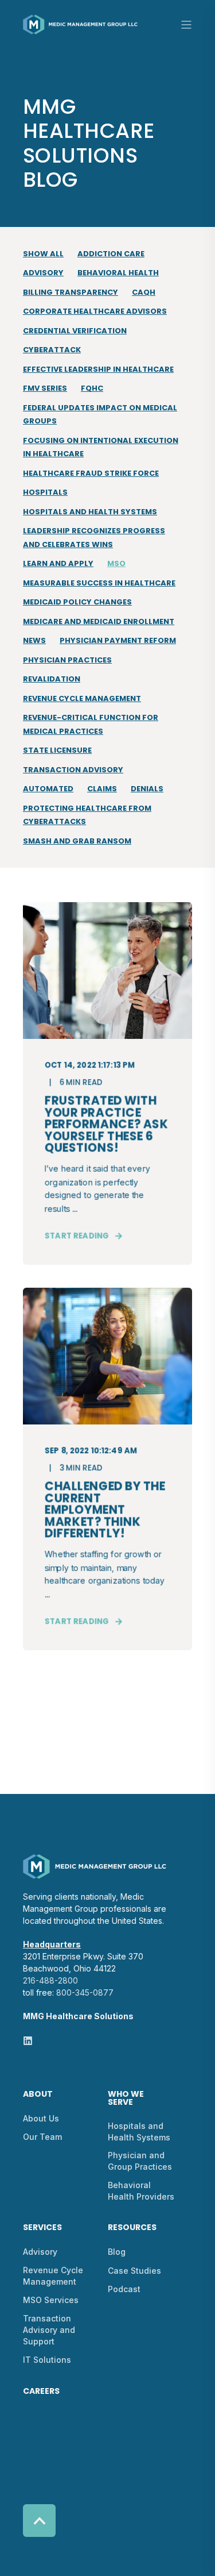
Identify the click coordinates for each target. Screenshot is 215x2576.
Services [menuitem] (42, 2228)
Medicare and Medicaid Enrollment (99, 621)
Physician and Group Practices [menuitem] (140, 2161)
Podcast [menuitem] (124, 2289)
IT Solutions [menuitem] (47, 2360)
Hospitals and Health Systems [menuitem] (139, 2132)
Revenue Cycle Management (82, 698)
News (34, 640)
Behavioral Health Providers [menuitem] (141, 2191)
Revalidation (52, 679)
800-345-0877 (85, 1992)
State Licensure (57, 750)
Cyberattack (52, 350)
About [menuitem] (38, 2095)
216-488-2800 (50, 1980)
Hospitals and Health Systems (90, 512)
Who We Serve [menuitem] (126, 2099)
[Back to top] (39, 2521)
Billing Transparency (71, 292)
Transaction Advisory (73, 770)
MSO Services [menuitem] (51, 2300)
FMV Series (45, 388)
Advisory (43, 273)
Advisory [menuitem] (40, 2252)
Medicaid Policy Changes (77, 602)
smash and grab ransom (77, 841)
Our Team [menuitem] (42, 2137)
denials (147, 789)
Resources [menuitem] (132, 2228)
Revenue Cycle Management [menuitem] (53, 2276)
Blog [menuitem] (117, 2252)
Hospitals (45, 492)
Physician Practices (67, 660)
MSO (116, 563)
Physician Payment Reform (118, 640)
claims (102, 789)
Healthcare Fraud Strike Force (91, 473)
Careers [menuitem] (41, 2392)
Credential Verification (75, 331)
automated (48, 789)
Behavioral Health (118, 273)
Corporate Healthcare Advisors (95, 311)
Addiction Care (111, 254)
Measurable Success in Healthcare (99, 583)
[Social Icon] (28, 2041)
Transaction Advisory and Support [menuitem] (49, 2330)
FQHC (92, 388)
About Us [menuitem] (41, 2118)
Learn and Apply (58, 563)
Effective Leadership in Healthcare (98, 369)
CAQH (144, 292)
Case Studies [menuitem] (134, 2271)
